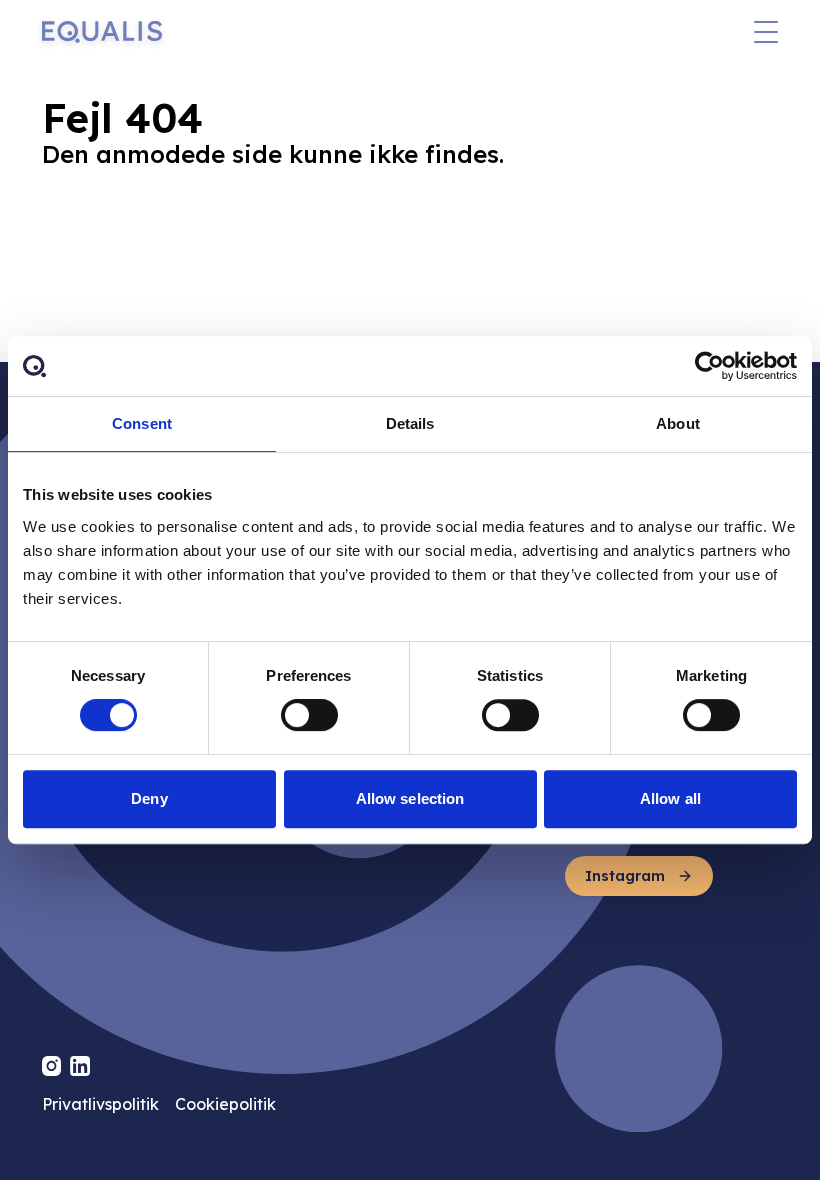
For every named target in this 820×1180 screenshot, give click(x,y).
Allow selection (410, 798)
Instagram (625, 876)
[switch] (309, 715)
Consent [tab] (142, 423)
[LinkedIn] (80, 1066)
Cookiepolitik (225, 1104)
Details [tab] (410, 423)
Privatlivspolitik (100, 1104)
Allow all (670, 798)
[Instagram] (52, 1066)
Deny (149, 798)
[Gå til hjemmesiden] (102, 32)
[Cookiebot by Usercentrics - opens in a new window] (709, 366)
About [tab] (678, 423)
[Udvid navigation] (766, 32)
